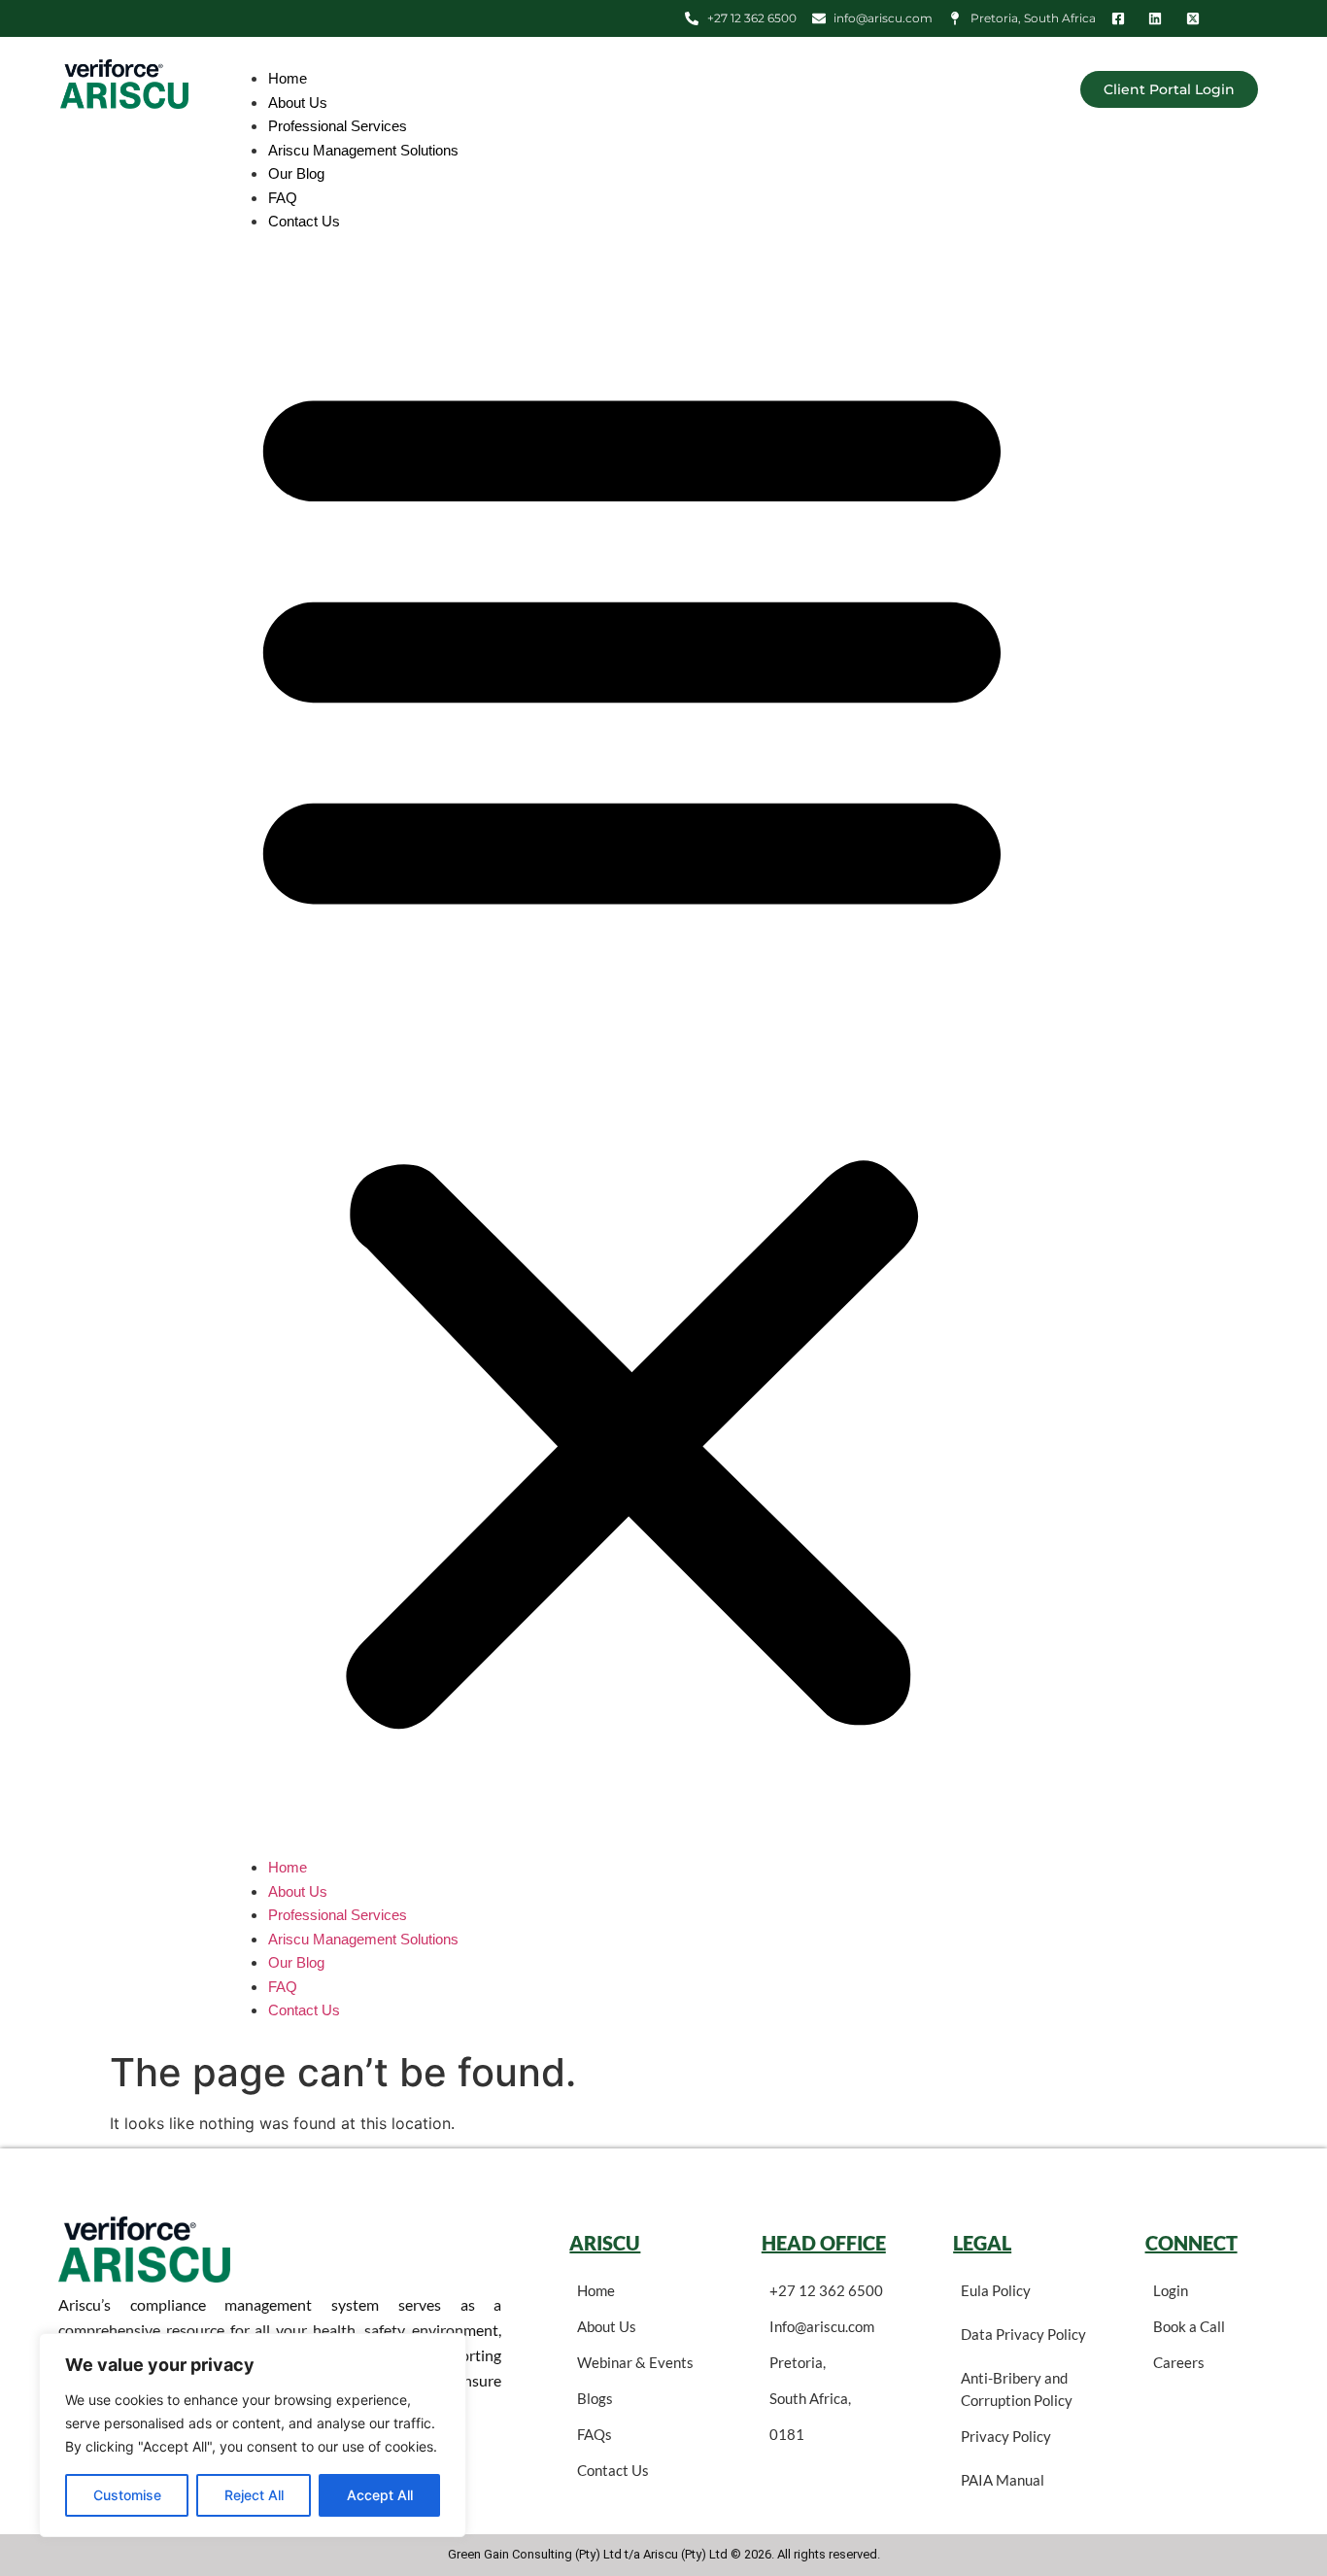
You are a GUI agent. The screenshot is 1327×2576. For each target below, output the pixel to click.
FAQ (283, 198)
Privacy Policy (1006, 2436)
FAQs (595, 2434)
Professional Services (338, 126)
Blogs (595, 2398)
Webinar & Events (635, 2362)
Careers (1179, 2362)
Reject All (254, 2495)
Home (288, 78)
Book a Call (1189, 2326)
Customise (127, 2495)
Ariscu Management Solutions (363, 150)
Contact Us (304, 221)
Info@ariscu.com (822, 2326)
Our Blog (296, 173)
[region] (253, 2435)
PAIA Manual (1003, 2480)
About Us (298, 103)
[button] (632, 1045)
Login (1171, 2290)
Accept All (380, 2495)
